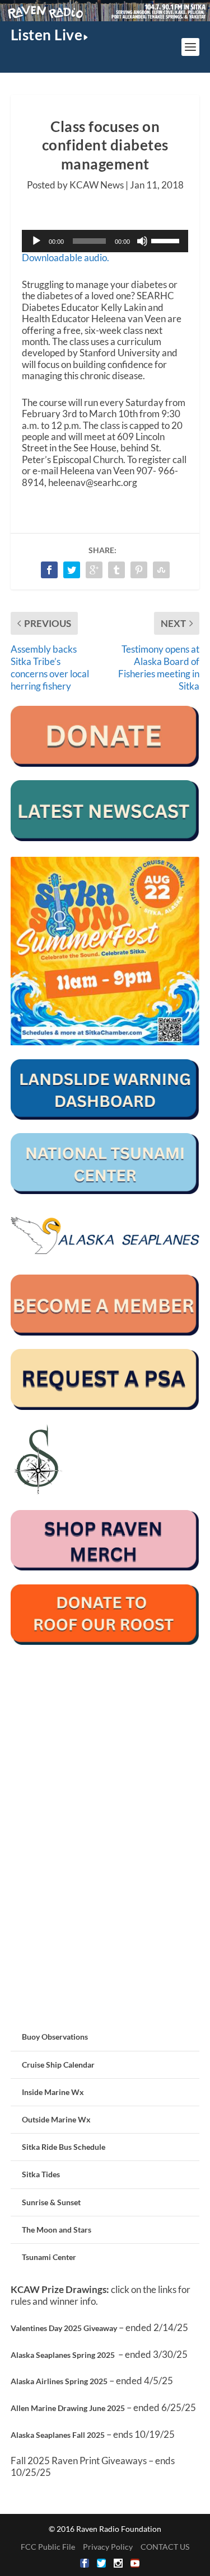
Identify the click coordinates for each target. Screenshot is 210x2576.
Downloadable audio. (66, 258)
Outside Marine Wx (56, 2119)
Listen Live (47, 35)
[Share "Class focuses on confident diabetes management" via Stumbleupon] (161, 570)
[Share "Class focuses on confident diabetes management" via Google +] (94, 570)
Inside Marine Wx (53, 2092)
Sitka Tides (41, 2174)
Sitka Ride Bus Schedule (64, 2147)
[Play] (36, 241)
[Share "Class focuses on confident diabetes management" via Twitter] (72, 570)
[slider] (167, 240)
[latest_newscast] (105, 838)
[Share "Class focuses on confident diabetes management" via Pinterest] (139, 570)
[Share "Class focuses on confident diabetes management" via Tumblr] (116, 570)
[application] (105, 241)
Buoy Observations (55, 2037)
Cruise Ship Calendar (58, 2065)
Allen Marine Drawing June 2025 (68, 2408)
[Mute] (142, 241)
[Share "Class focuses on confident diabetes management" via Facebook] (49, 570)
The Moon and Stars (57, 2230)
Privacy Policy (108, 2547)
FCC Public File (48, 2547)
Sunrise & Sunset (51, 2202)
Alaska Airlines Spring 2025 (59, 2381)
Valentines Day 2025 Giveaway (64, 2328)
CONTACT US (165, 2547)
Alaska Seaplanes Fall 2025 (58, 2435)
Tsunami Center (49, 2257)
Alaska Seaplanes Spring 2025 (63, 2355)
